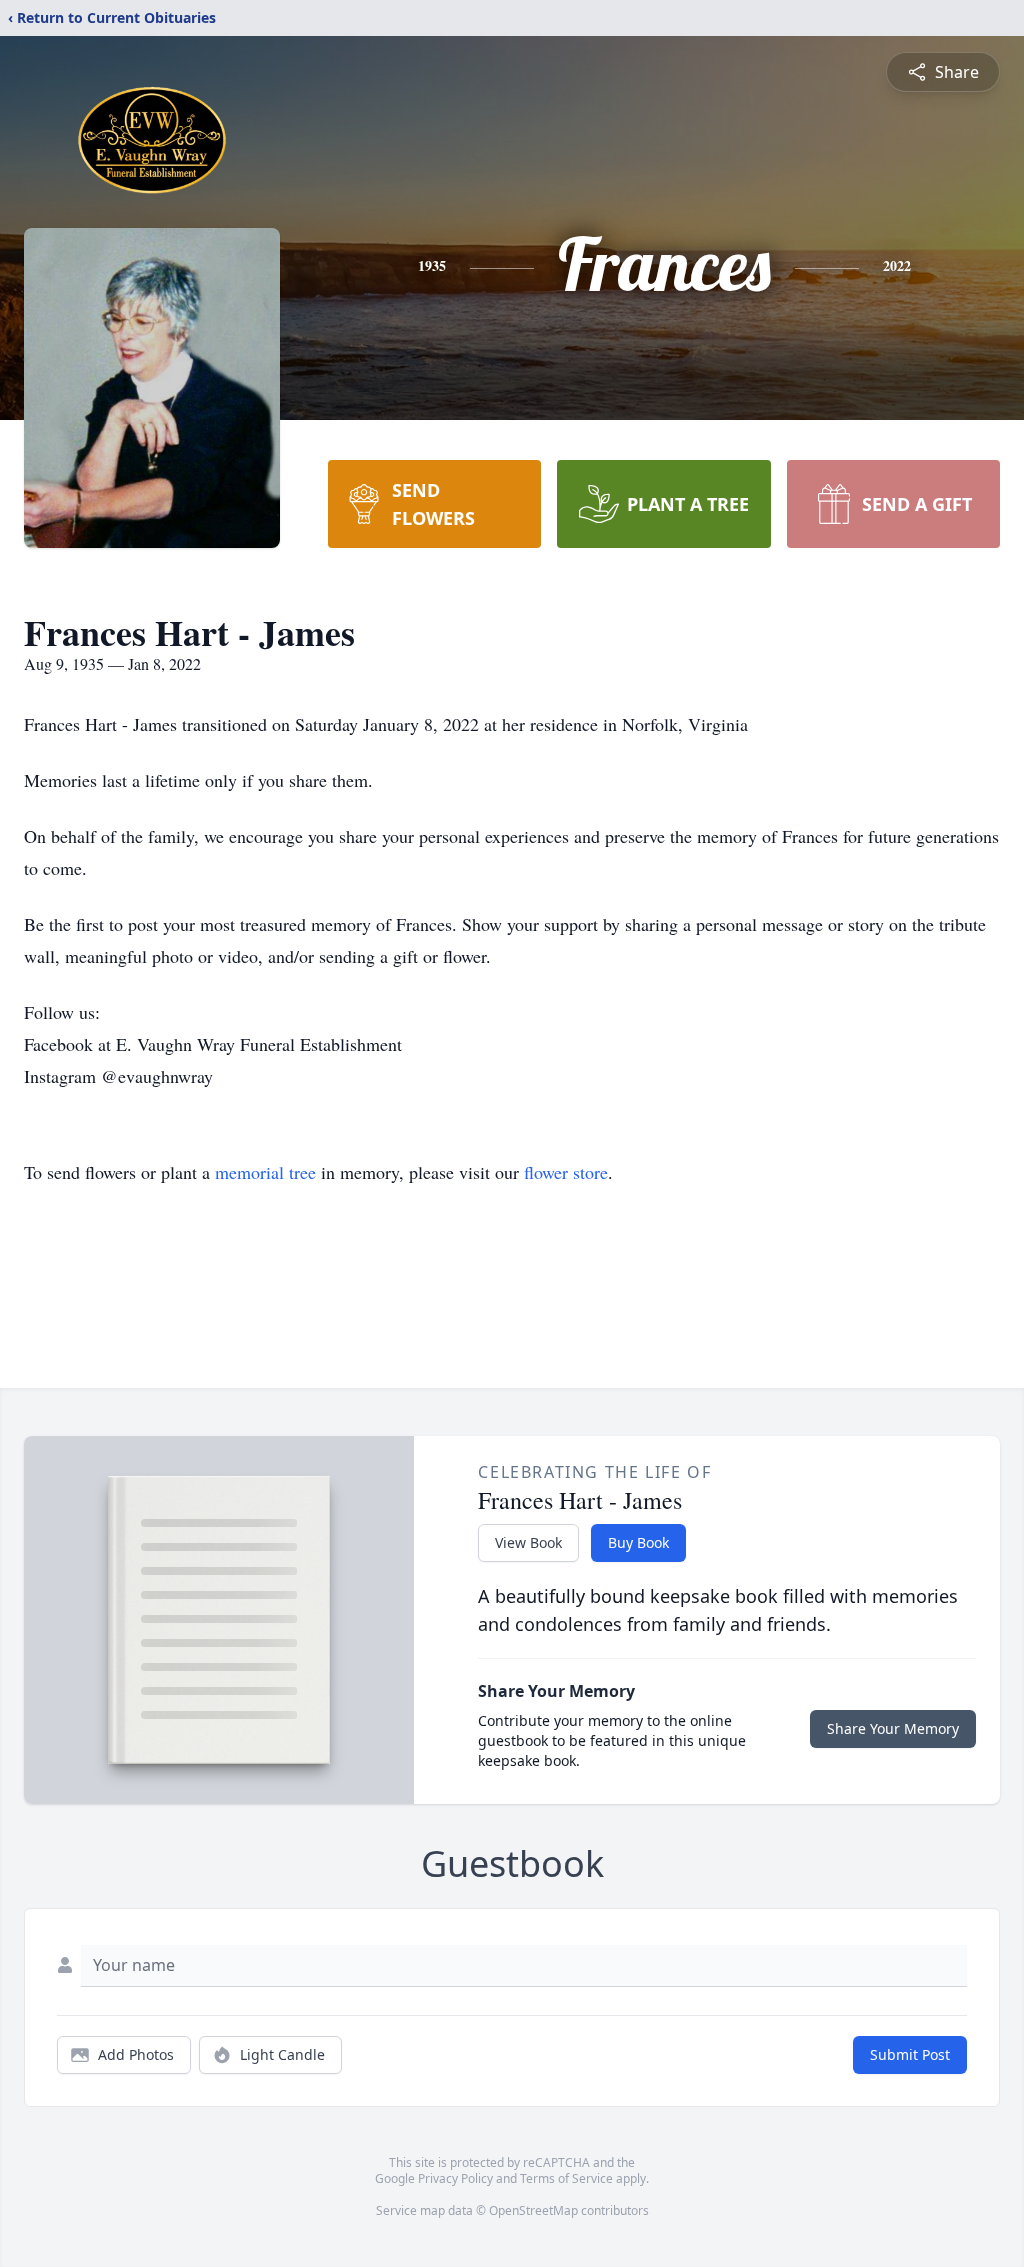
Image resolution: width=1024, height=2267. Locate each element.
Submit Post (910, 2054)
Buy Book (638, 1542)
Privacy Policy (455, 2178)
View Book (528, 1542)
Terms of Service (566, 2178)
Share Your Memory (893, 1728)
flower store (566, 1172)
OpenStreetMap (533, 2210)
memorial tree (265, 1172)
